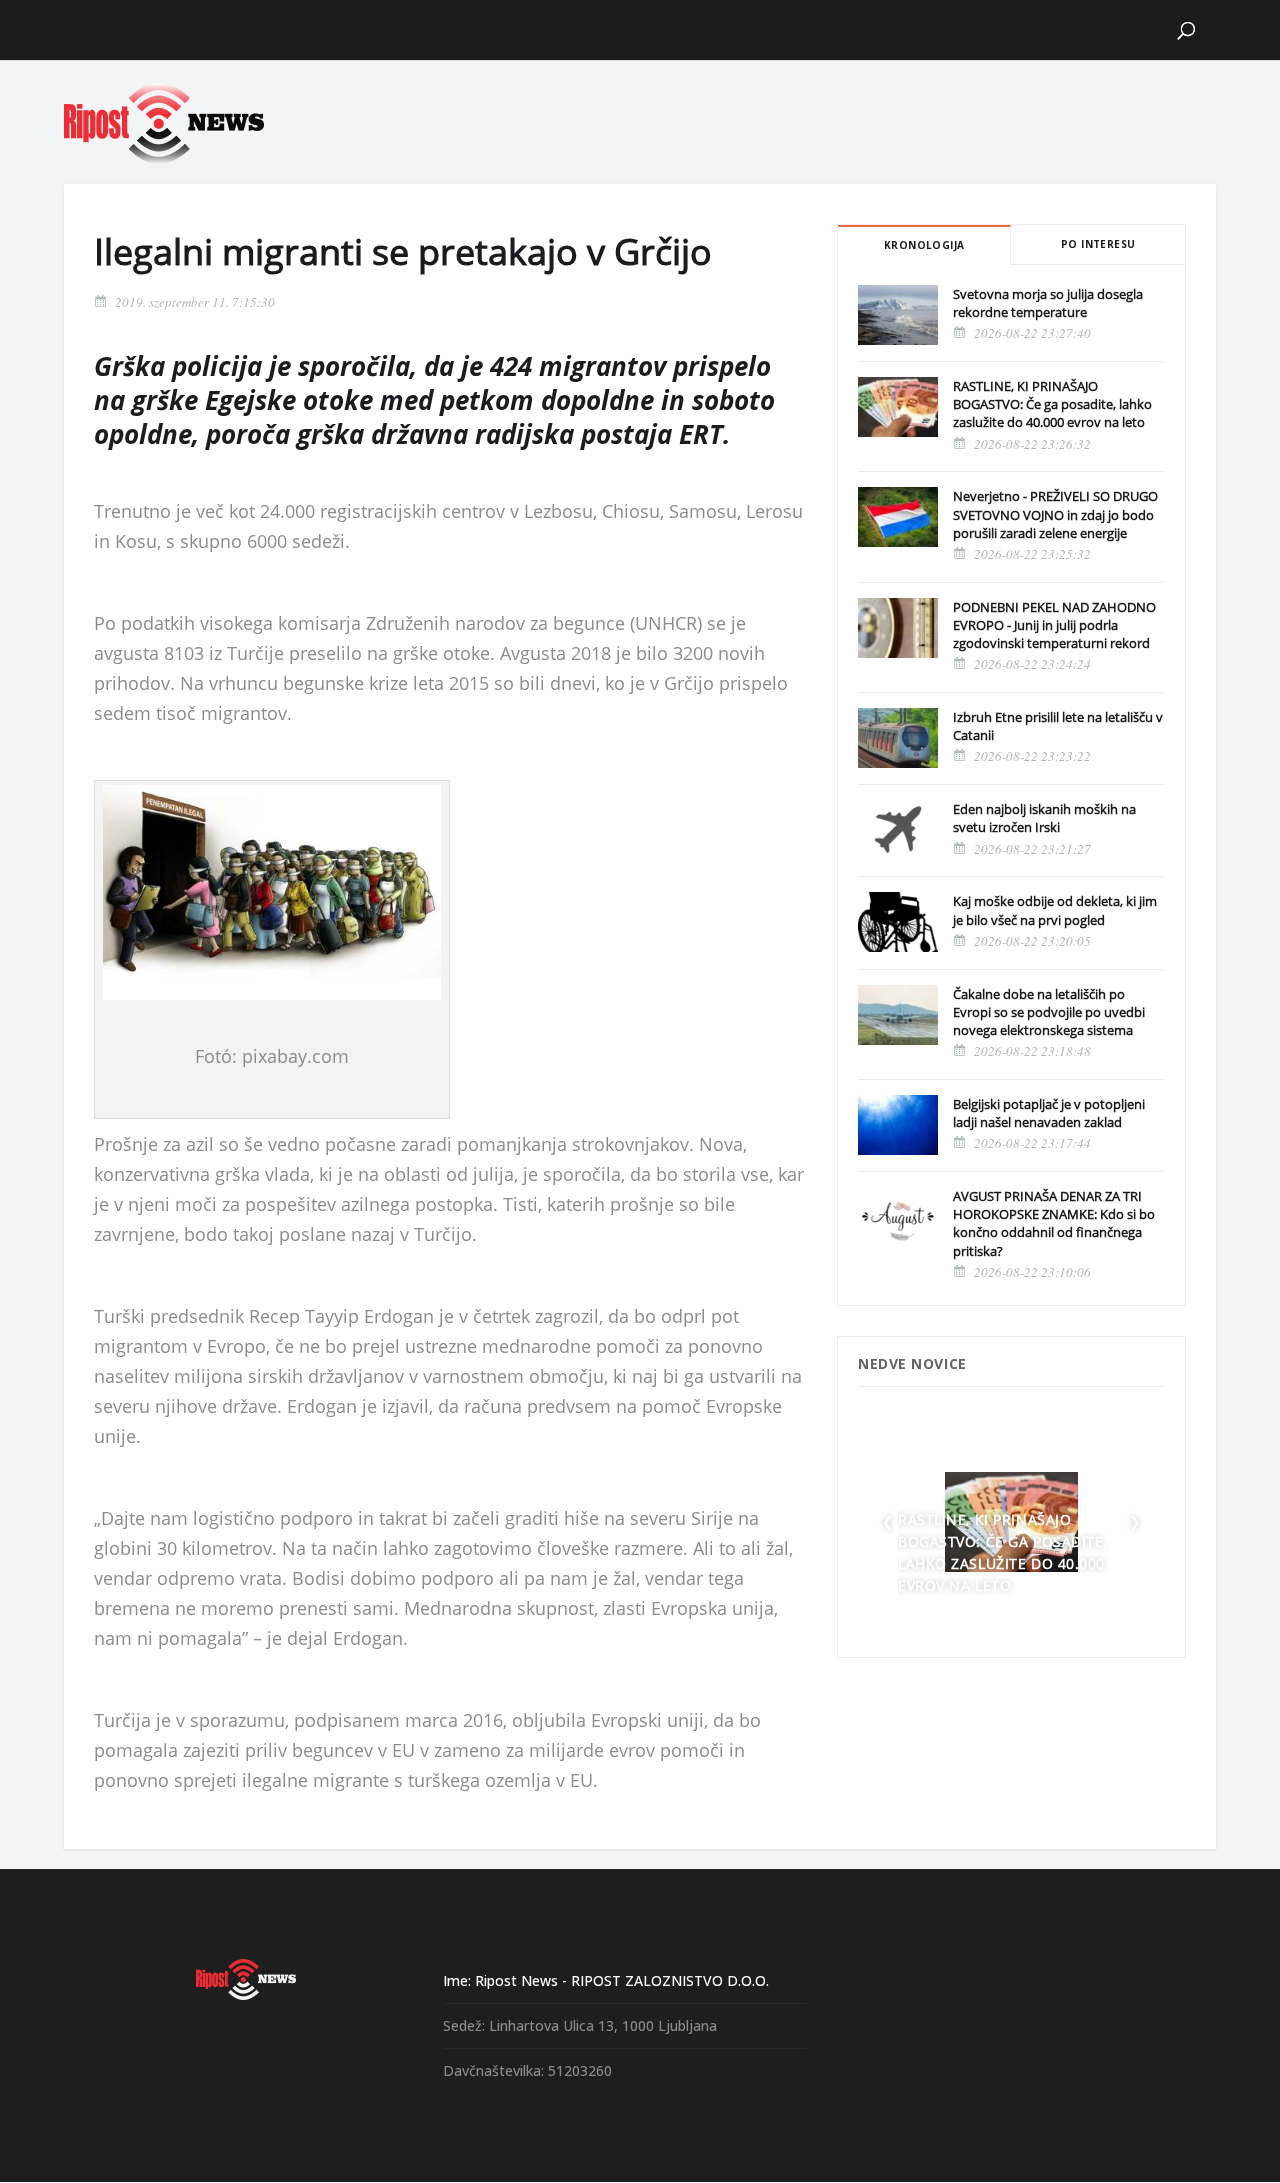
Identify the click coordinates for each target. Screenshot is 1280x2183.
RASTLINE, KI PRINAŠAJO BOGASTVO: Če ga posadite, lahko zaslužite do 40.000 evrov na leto (1052, 404)
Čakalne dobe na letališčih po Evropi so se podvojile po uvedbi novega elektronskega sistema (1049, 1012)
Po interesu (1098, 244)
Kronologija (924, 245)
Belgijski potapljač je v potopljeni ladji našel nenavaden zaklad (1049, 1113)
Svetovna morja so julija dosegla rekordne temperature (1048, 303)
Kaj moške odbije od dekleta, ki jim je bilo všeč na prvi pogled (1055, 910)
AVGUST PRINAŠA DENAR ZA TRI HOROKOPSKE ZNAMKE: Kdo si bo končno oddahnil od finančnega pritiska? (1054, 1223)
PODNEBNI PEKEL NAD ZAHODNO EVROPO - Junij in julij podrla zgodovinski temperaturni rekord (1054, 625)
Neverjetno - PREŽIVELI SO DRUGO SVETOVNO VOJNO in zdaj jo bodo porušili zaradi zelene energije (1055, 514)
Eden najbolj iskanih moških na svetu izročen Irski (1044, 818)
